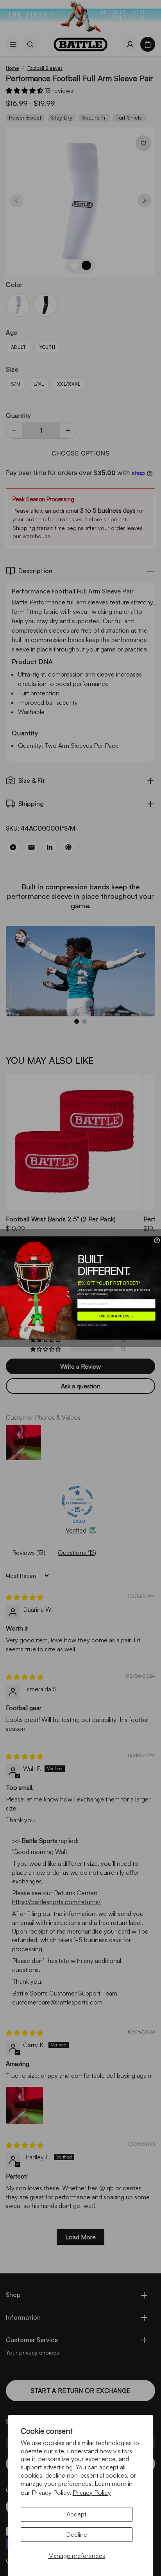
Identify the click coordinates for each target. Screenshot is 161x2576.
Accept (76, 2514)
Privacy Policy (92, 2493)
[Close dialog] (157, 1240)
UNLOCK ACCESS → (117, 1316)
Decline (77, 2534)
